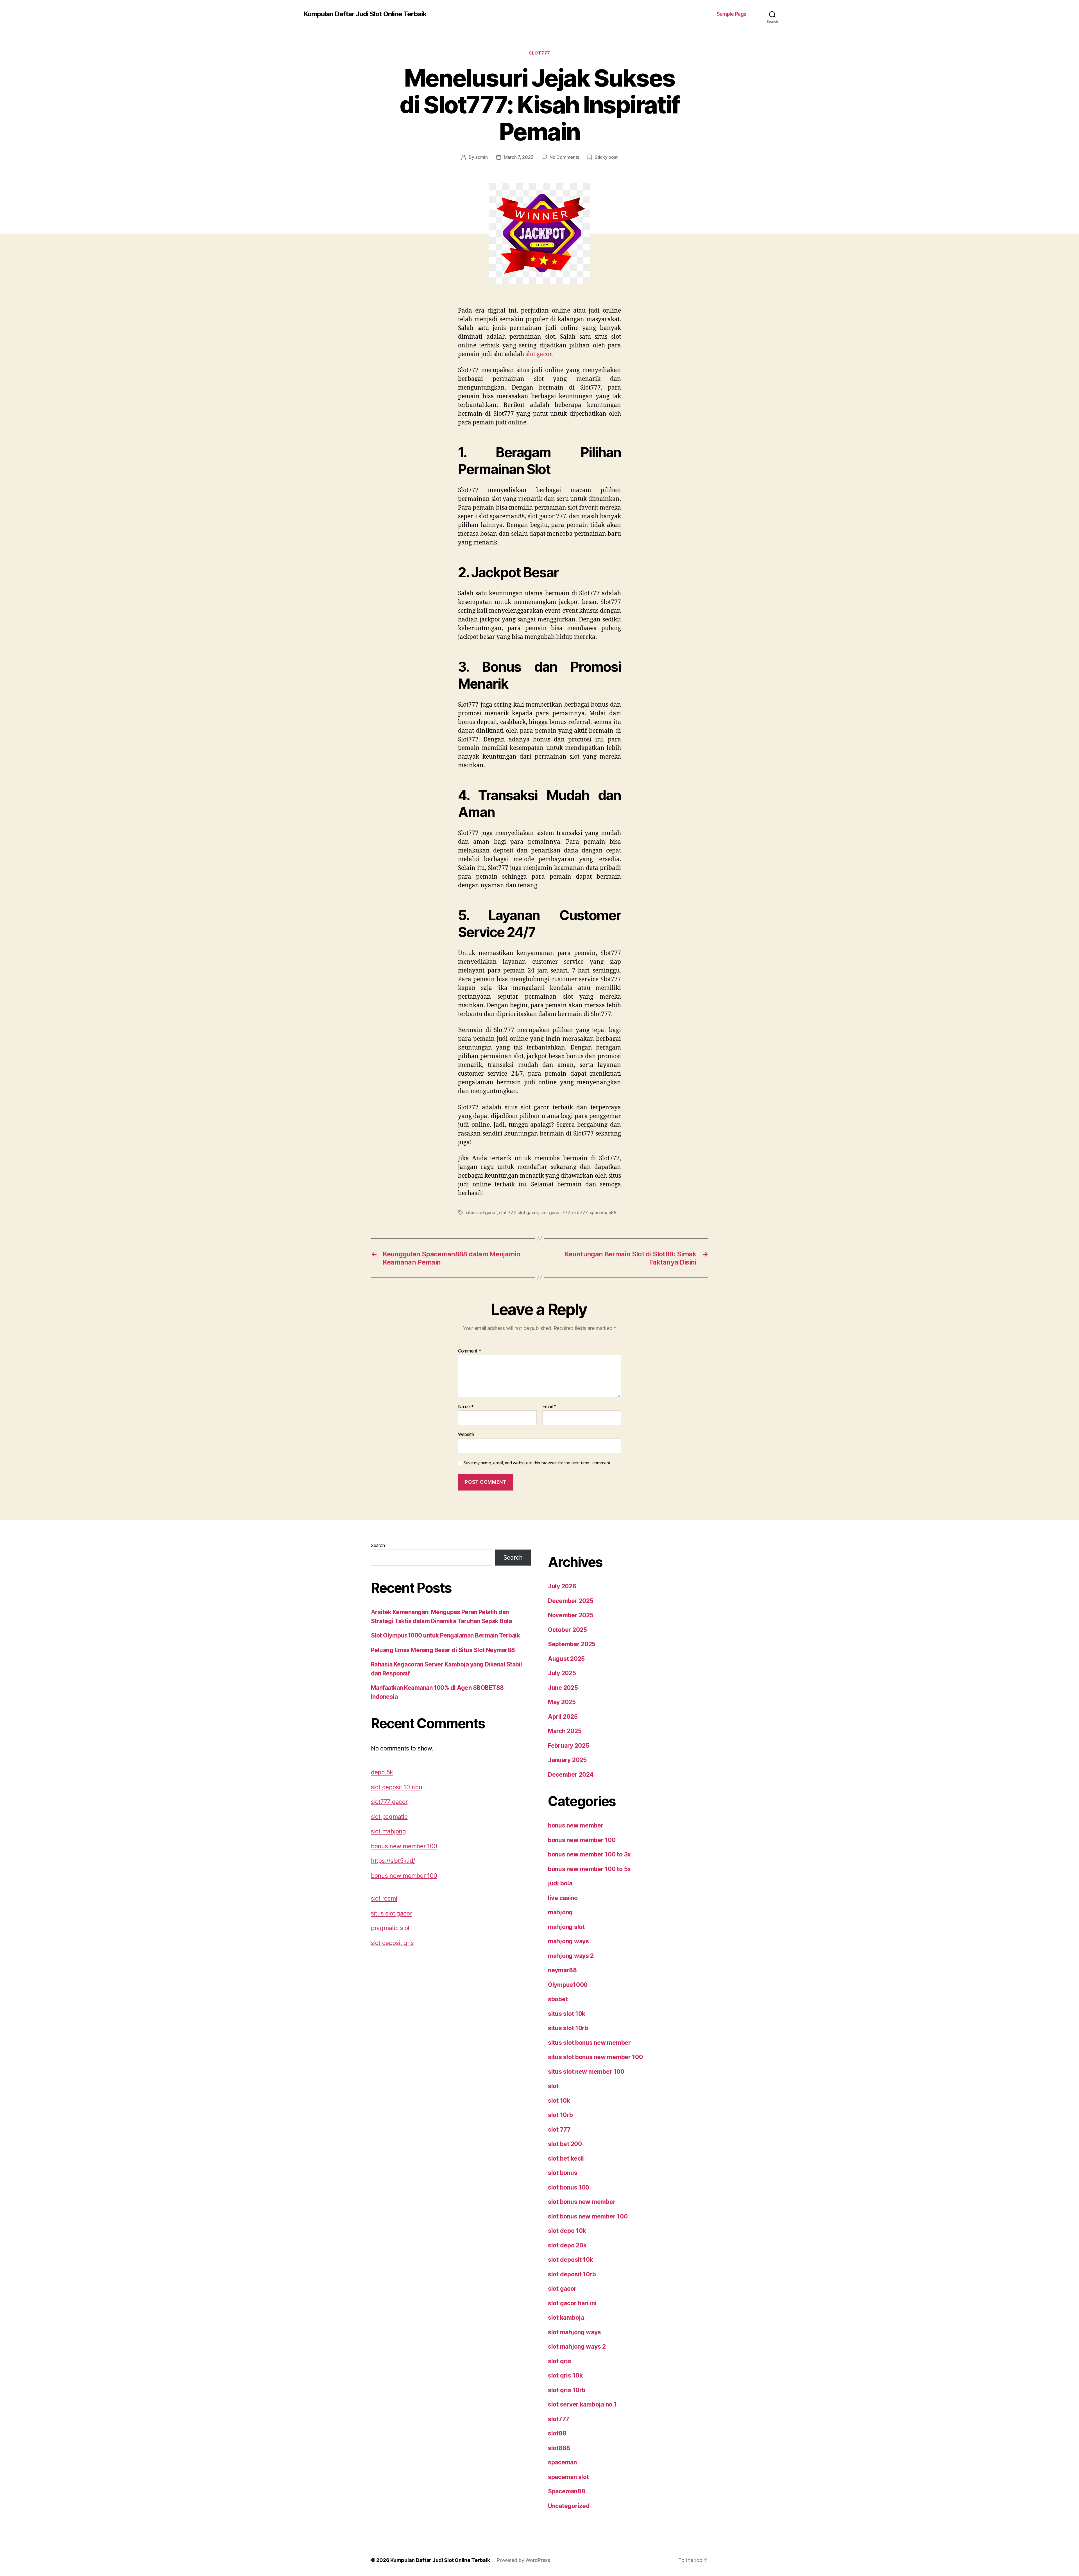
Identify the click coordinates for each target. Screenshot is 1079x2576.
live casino (563, 1898)
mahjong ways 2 (571, 1956)
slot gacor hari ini (572, 2303)
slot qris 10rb (567, 2390)
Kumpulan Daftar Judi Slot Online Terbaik (365, 14)
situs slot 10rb (568, 2028)
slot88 (557, 2433)
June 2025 (563, 1688)
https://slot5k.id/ (393, 1861)
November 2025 (571, 1615)
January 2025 (567, 1760)
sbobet (558, 1999)
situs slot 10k (567, 2014)
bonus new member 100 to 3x (589, 1854)
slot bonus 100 (569, 2187)
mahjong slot (566, 1927)
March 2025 (565, 1731)
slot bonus (563, 2173)
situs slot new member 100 (586, 2072)
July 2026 (562, 1586)
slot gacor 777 (555, 1213)
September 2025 (572, 1644)
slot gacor (538, 354)
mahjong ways (568, 1941)
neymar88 (562, 1970)
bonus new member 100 (404, 1846)
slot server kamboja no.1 (582, 2404)
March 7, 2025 (519, 157)
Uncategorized (569, 2506)
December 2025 (571, 1601)
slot (553, 2086)
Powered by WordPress (523, 2560)
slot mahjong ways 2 (577, 2347)
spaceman (562, 2462)
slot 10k (559, 2101)
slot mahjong (388, 1831)
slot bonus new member (582, 2202)
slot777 (539, 53)
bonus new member (576, 1825)
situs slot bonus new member (589, 2043)
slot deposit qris (392, 1943)
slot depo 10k (567, 2231)
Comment (470, 1351)
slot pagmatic (389, 1817)
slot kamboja (566, 2318)
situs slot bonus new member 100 (595, 2057)
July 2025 (562, 1673)
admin (481, 157)
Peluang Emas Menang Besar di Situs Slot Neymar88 (443, 1650)
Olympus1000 (568, 1985)
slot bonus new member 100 (588, 2216)
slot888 (559, 2448)
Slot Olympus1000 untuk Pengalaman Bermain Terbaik (445, 1635)
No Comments (564, 157)
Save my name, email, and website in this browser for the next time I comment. (538, 1463)
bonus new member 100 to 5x (589, 1869)
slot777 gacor (389, 1802)
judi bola (560, 1883)
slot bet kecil (566, 2158)
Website (466, 1434)
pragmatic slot (390, 1928)
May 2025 (562, 1702)
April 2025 (563, 1717)
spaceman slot (568, 2477)
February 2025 (569, 1746)
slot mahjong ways (574, 2332)
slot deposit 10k (571, 2260)
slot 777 (507, 1213)
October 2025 (567, 1630)
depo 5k (382, 1772)
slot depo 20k (567, 2245)
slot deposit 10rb (572, 2274)
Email (549, 1407)
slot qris (560, 2361)
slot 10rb (560, 2115)
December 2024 (571, 1775)
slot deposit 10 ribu (397, 1787)
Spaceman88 (566, 2491)
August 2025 (566, 1659)
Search (378, 1545)
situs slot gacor (481, 1213)
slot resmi (384, 1898)
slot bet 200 (565, 2144)
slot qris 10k (565, 2375)
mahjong (560, 1912)
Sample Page (732, 14)
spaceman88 (603, 1213)
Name (466, 1407)
